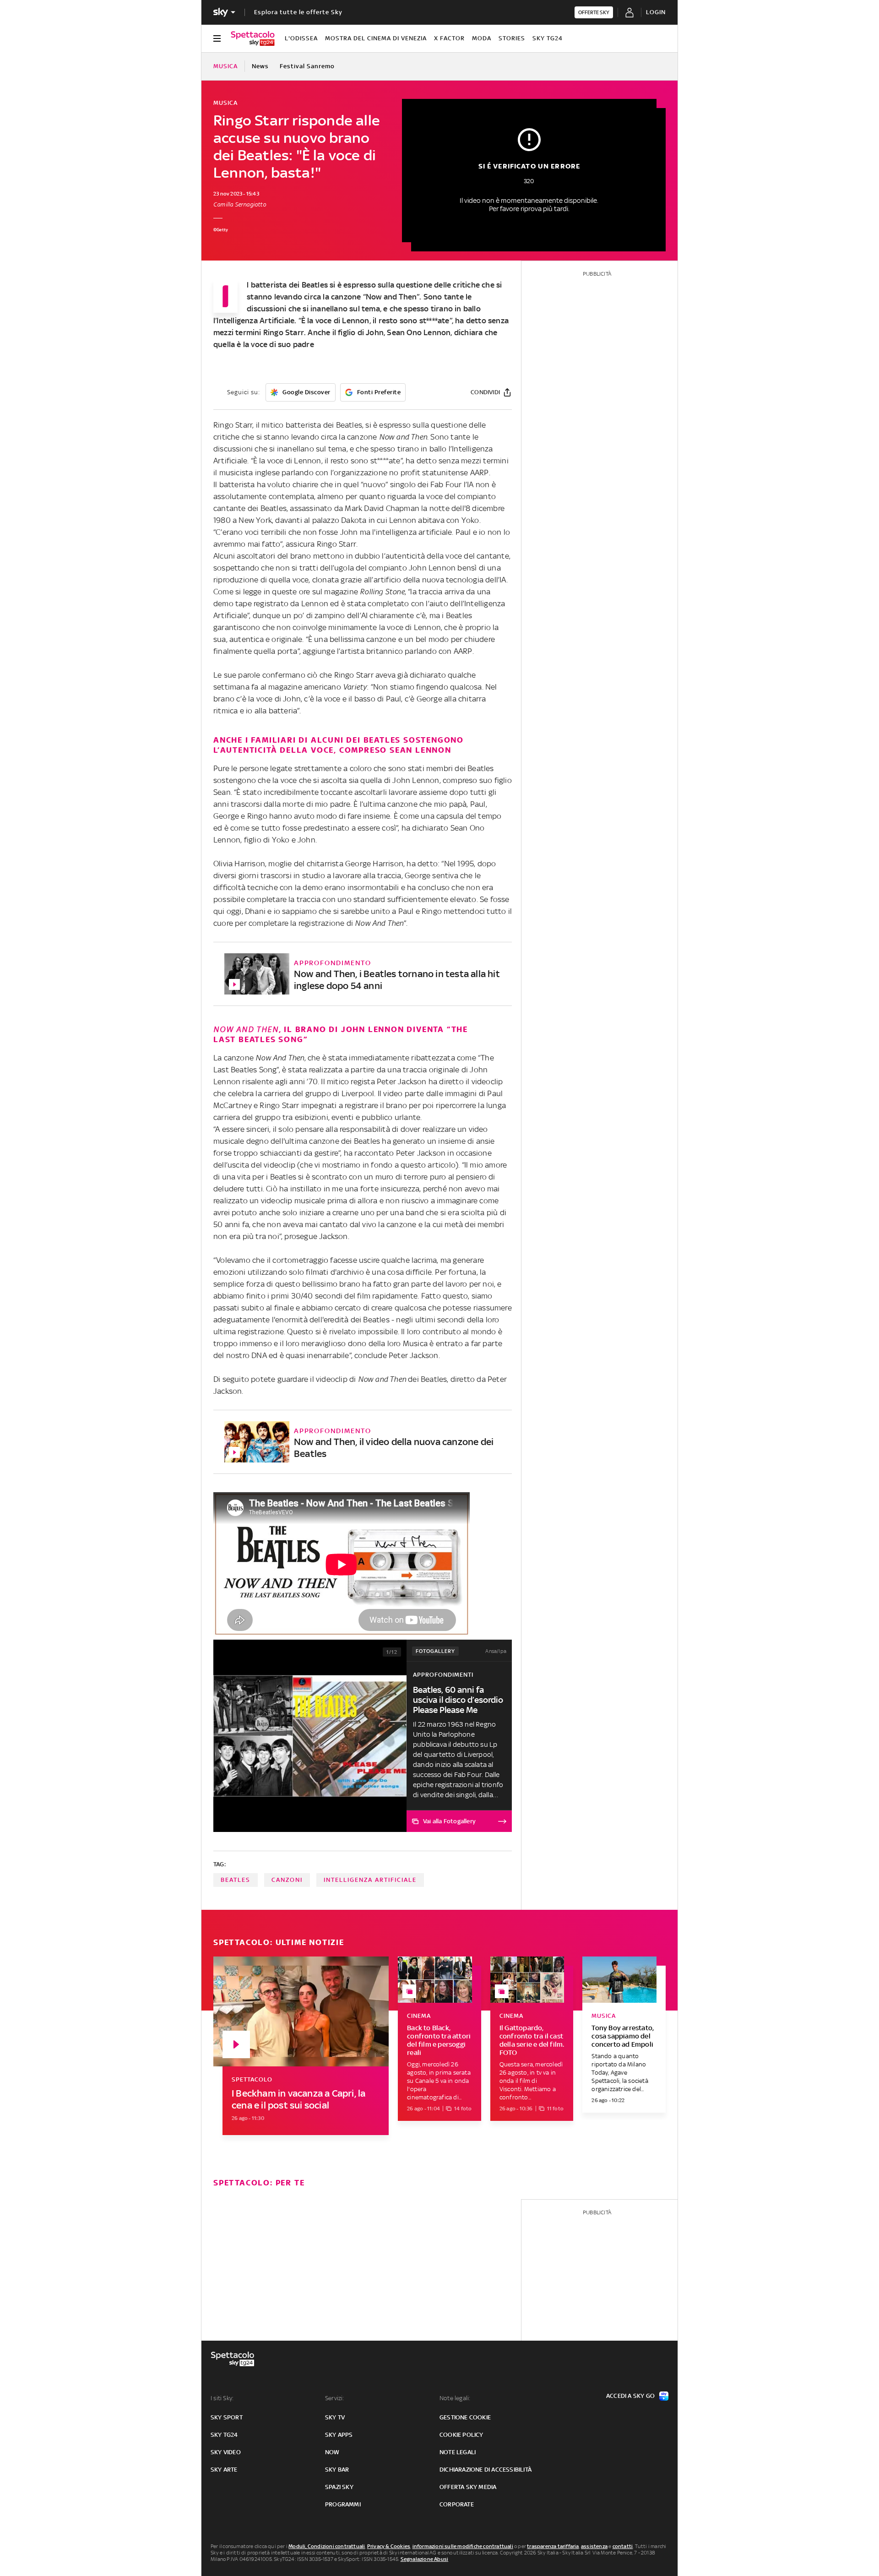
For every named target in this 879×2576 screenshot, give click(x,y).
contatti (623, 2546)
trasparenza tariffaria (553, 2546)
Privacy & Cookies (389, 2546)
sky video (226, 2452)
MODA (482, 38)
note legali (458, 2452)
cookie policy (461, 2435)
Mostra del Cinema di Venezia (376, 38)
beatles (236, 1880)
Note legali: (455, 2398)
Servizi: (335, 2398)
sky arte (224, 2470)
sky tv (335, 2417)
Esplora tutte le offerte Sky (298, 12)
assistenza (594, 2546)
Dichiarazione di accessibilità (486, 2470)
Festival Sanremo (307, 66)
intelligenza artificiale (370, 1880)
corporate (457, 2504)
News (260, 66)
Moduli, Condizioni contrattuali (327, 2546)
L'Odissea (301, 38)
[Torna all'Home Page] (253, 38)
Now (332, 2452)
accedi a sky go (630, 2396)
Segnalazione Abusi (425, 2559)
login (656, 12)
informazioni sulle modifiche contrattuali (463, 2546)
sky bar (337, 2470)
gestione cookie (465, 2417)
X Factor (449, 38)
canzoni (287, 1880)
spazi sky (339, 2487)
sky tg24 (224, 2435)
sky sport (227, 2417)
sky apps (339, 2435)
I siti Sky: (222, 2398)
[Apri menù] (217, 38)
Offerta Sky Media (468, 2487)
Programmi (343, 2504)
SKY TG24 (548, 38)
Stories (512, 38)
